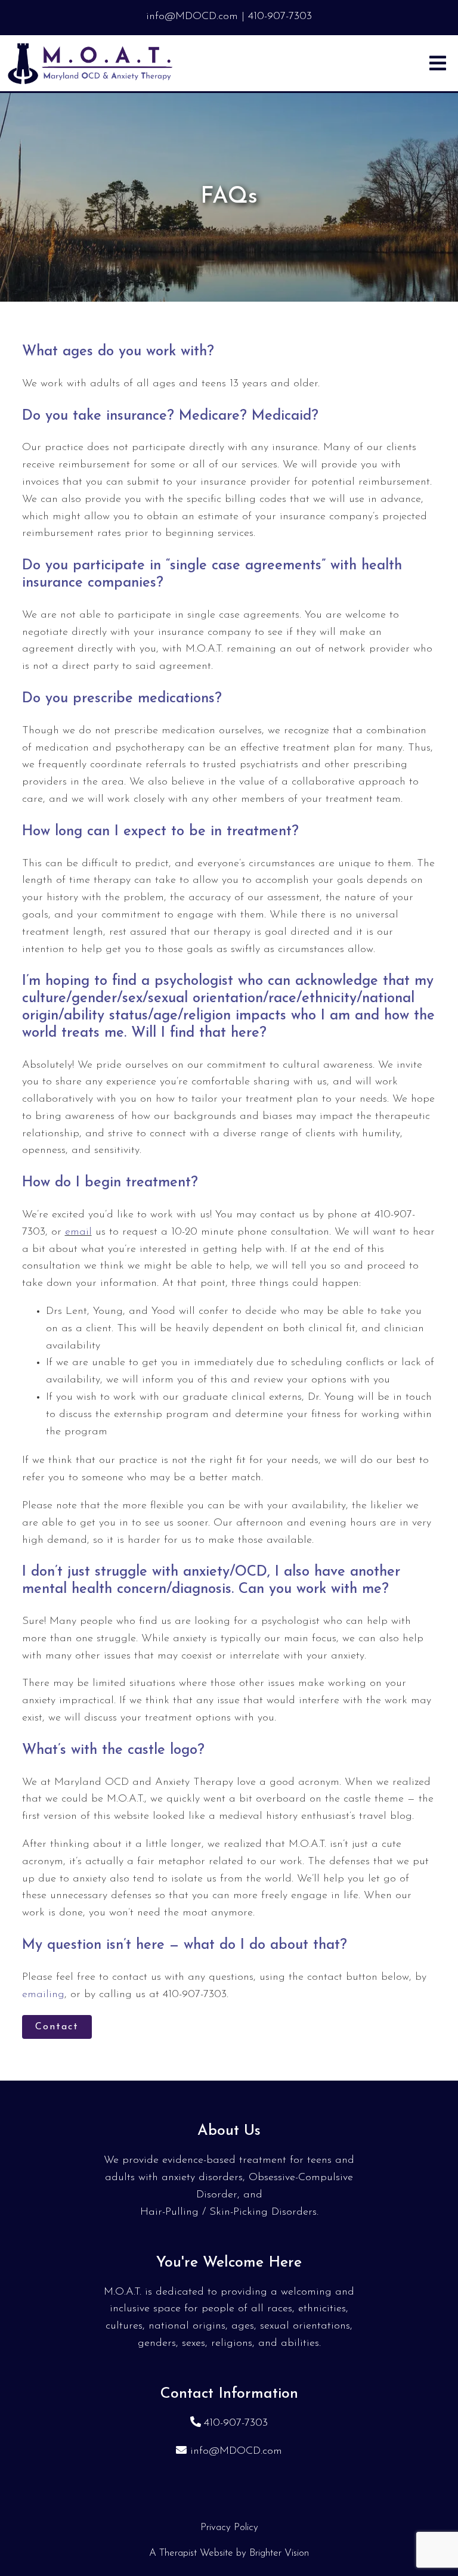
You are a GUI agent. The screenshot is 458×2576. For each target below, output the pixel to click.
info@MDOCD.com (236, 2451)
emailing (43, 1995)
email (78, 1232)
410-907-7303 (236, 2423)
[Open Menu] (438, 63)
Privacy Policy (229, 2527)
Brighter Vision (279, 2553)
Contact (57, 2027)
